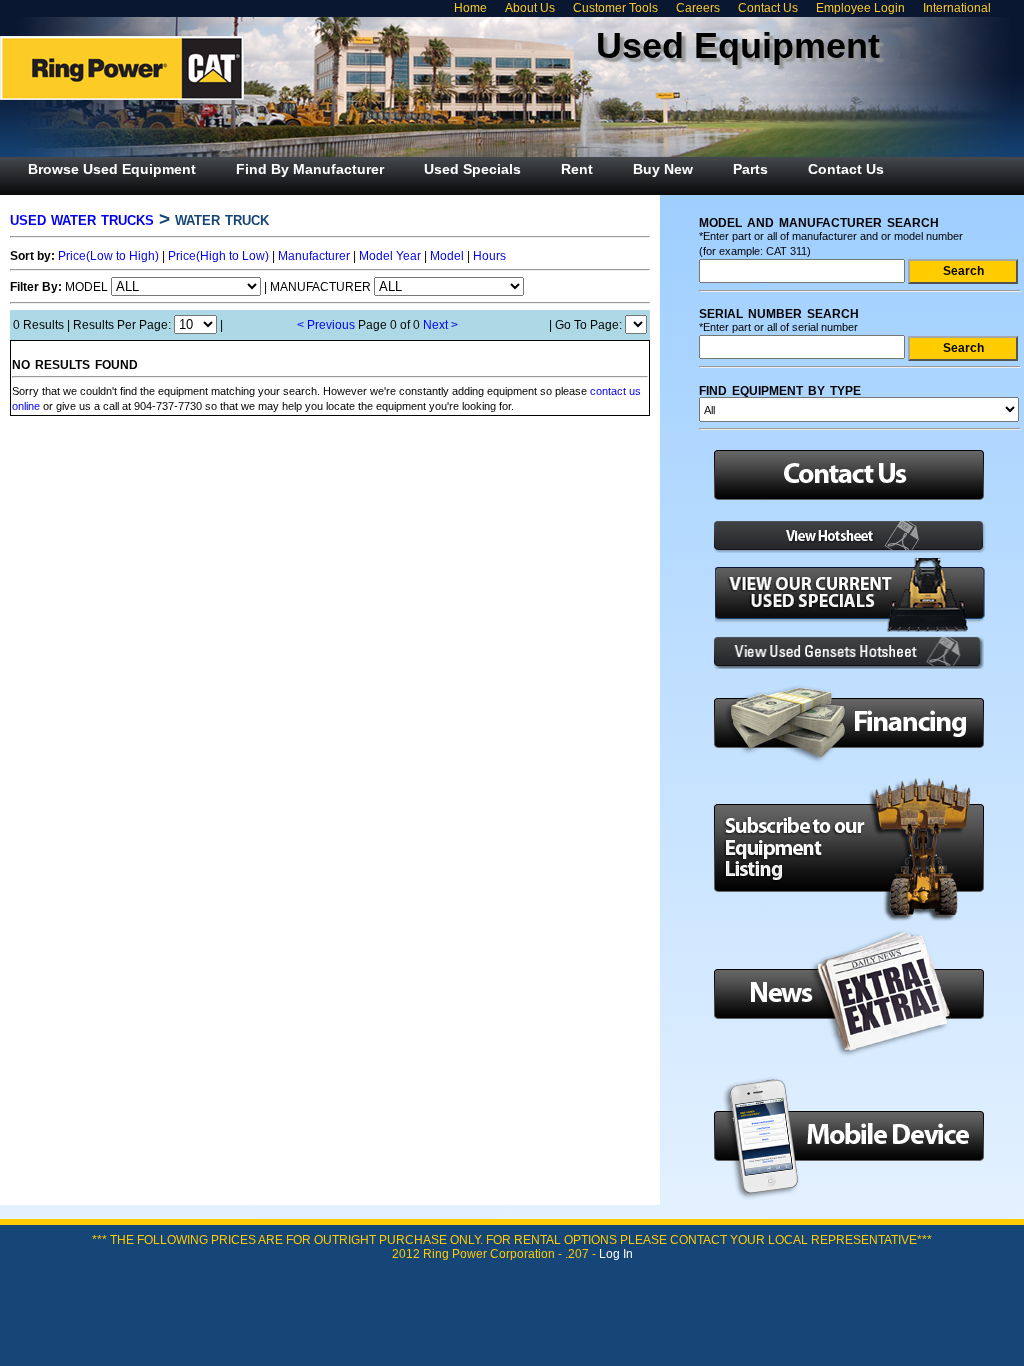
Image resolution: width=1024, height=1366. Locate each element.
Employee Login (860, 8)
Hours (489, 256)
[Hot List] (843, 549)
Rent (577, 169)
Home (470, 8)
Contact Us (768, 8)
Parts (750, 169)
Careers (698, 8)
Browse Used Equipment (112, 169)
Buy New (663, 169)
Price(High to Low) (218, 256)
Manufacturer (314, 256)
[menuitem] (112, 169)
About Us (530, 8)
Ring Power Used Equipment (122, 68)
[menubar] (456, 169)
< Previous (326, 325)
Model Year (390, 256)
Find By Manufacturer (310, 169)
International (957, 8)
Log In (616, 1254)
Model (447, 256)
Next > (440, 325)
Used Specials (472, 169)
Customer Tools (615, 8)
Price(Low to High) (108, 256)
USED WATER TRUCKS (82, 218)
